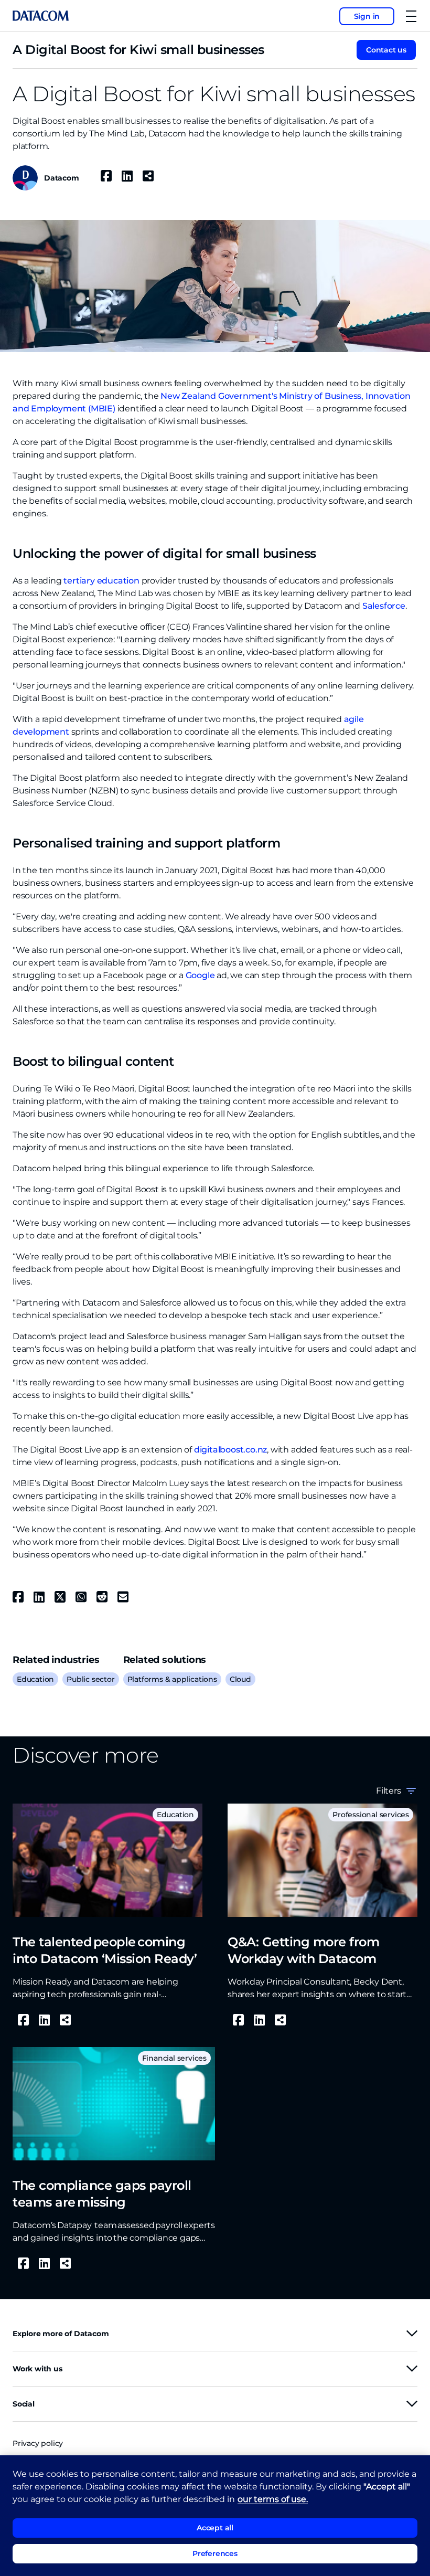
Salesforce (384, 606)
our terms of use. (273, 2499)
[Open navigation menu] (411, 16)
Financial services (174, 2058)
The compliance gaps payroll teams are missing (102, 2194)
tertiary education (101, 581)
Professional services (371, 1815)
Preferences (215, 2553)
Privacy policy (38, 2443)
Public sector (90, 1679)
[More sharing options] (148, 176)
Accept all (215, 2528)
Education (35, 1679)
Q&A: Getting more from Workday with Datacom (303, 1950)
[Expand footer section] (412, 2333)
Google (200, 975)
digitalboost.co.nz (230, 1450)
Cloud (240, 1679)
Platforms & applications (172, 1679)
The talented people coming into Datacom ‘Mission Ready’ (105, 1950)
